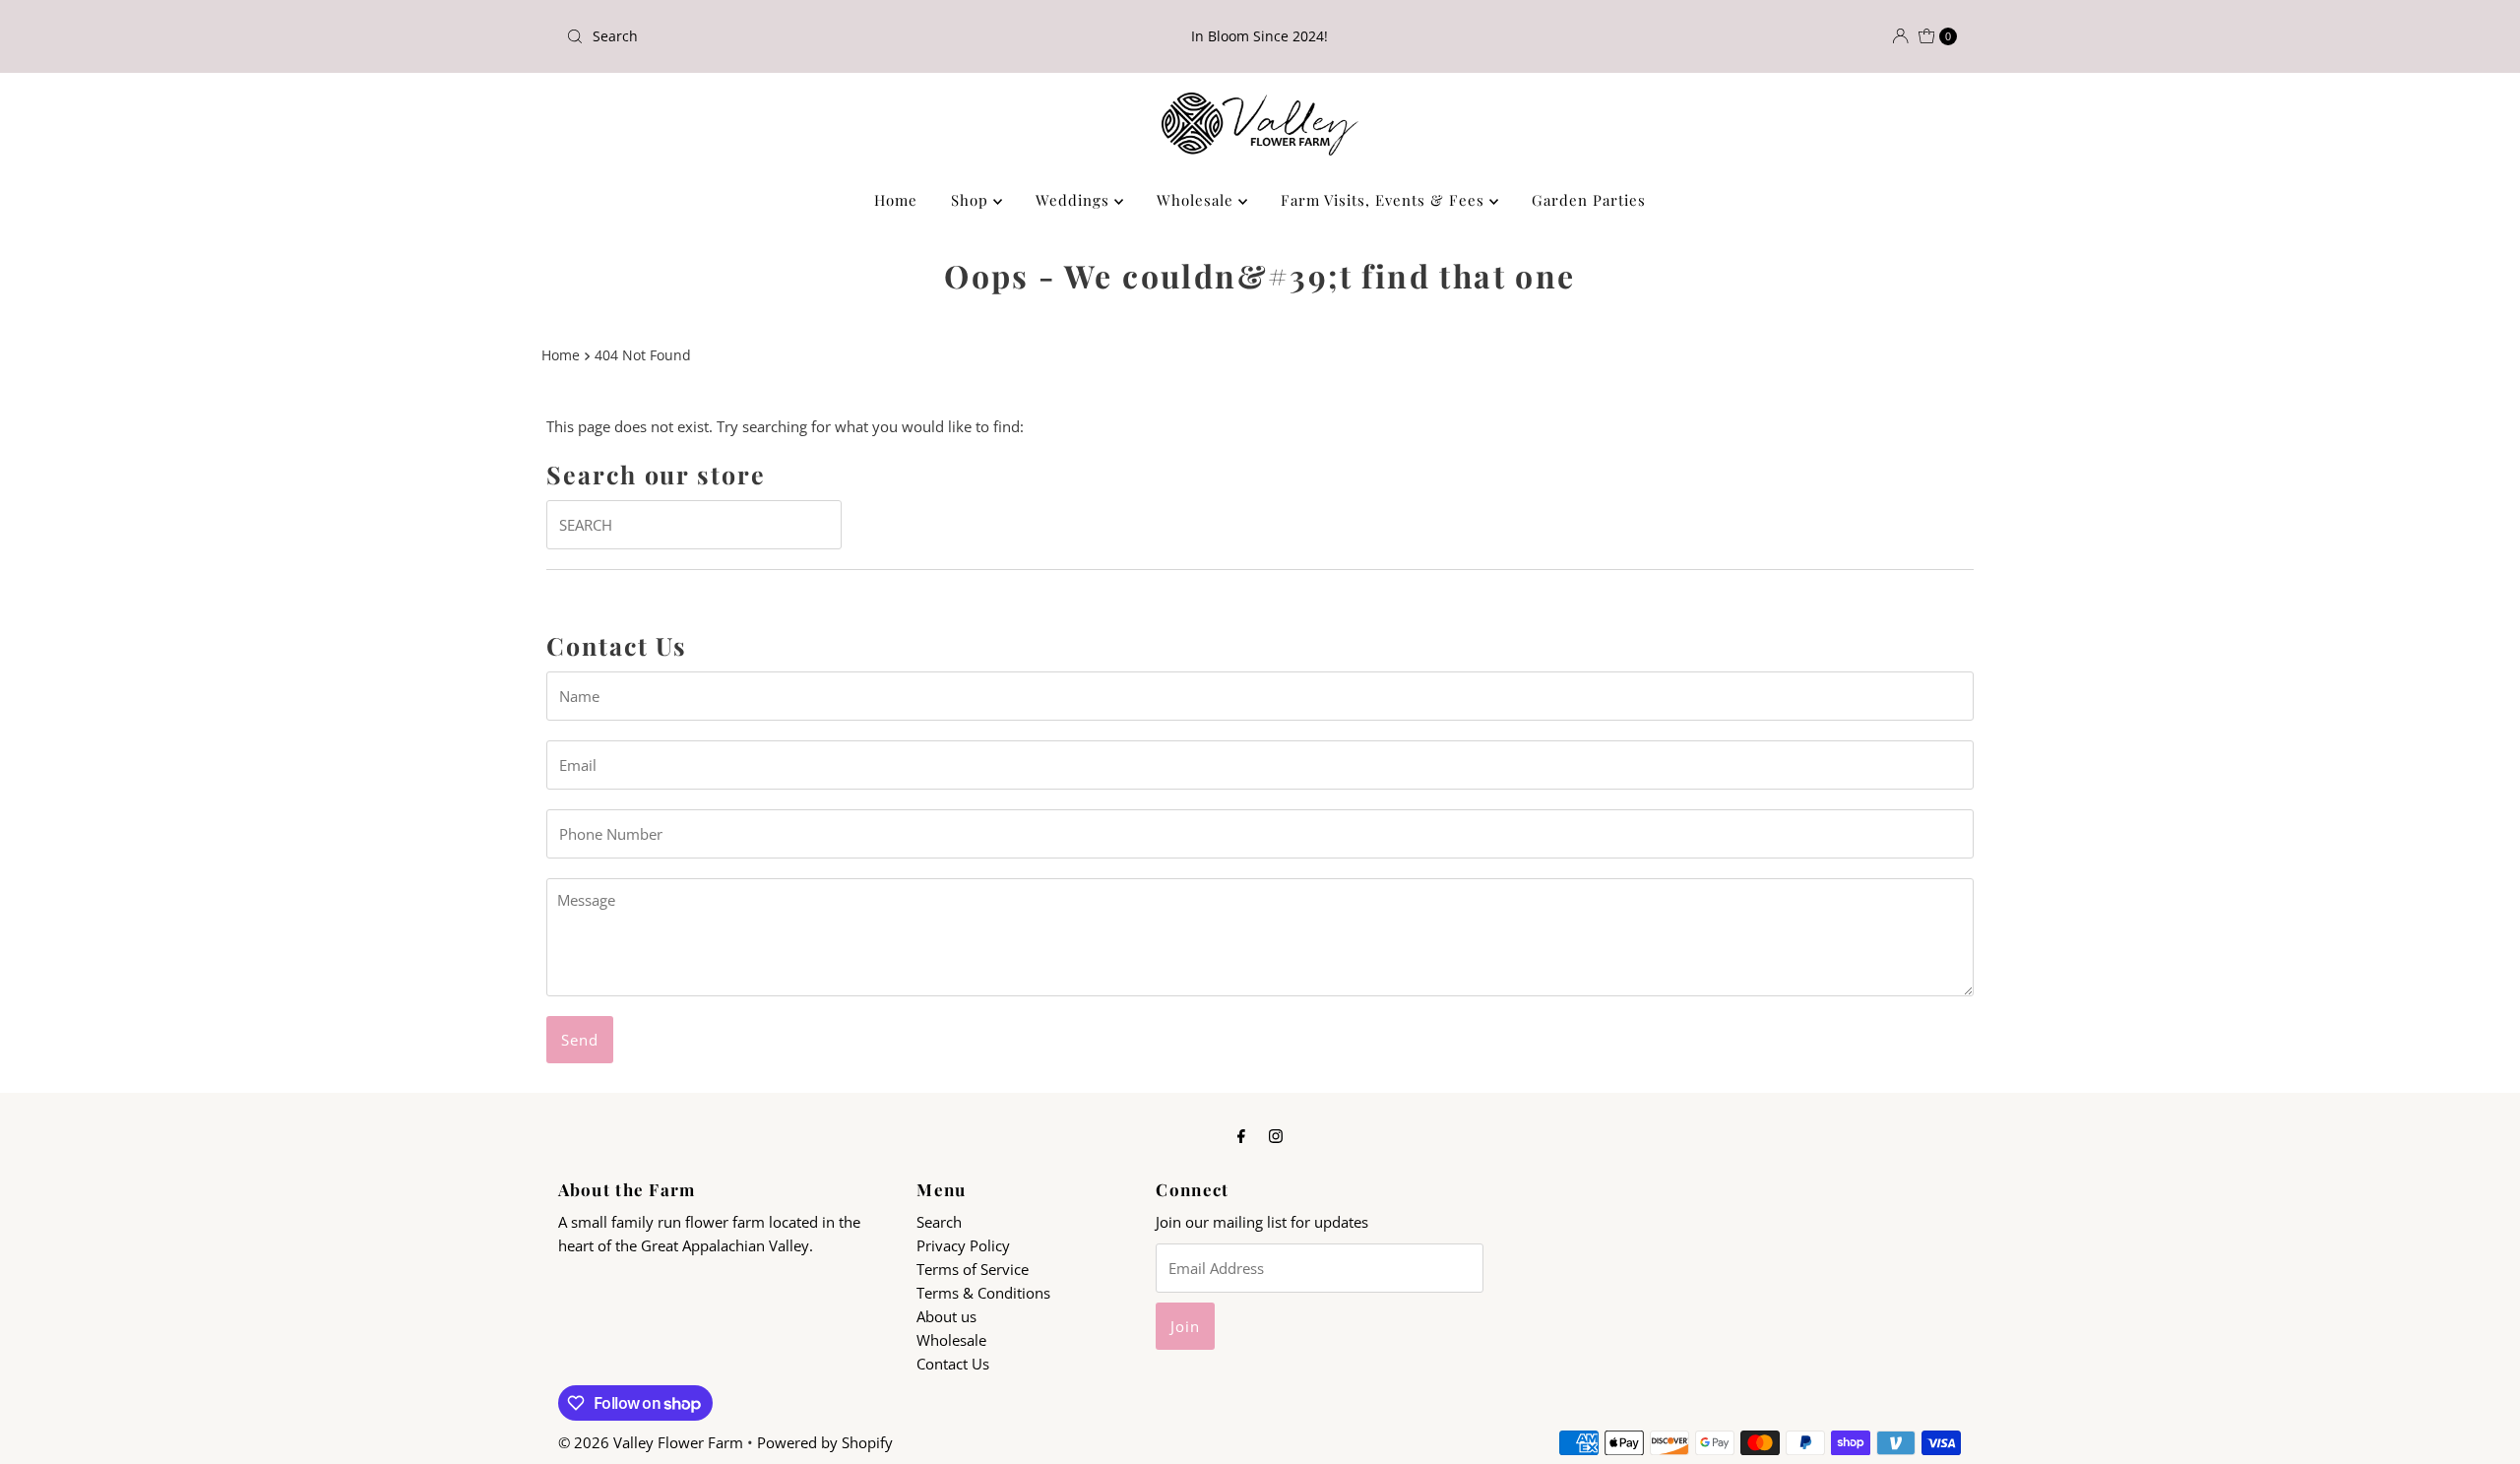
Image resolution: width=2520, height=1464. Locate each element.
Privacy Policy (963, 1245)
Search (939, 1222)
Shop (972, 200)
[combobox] (787, 36)
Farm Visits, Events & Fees (1385, 200)
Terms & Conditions (983, 1293)
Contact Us (953, 1364)
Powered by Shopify (825, 1442)
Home (896, 200)
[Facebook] (1241, 1134)
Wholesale (1197, 200)
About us (946, 1316)
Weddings (1075, 200)
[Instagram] (1276, 1134)
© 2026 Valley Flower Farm (651, 1442)
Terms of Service (973, 1269)
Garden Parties (1589, 200)
